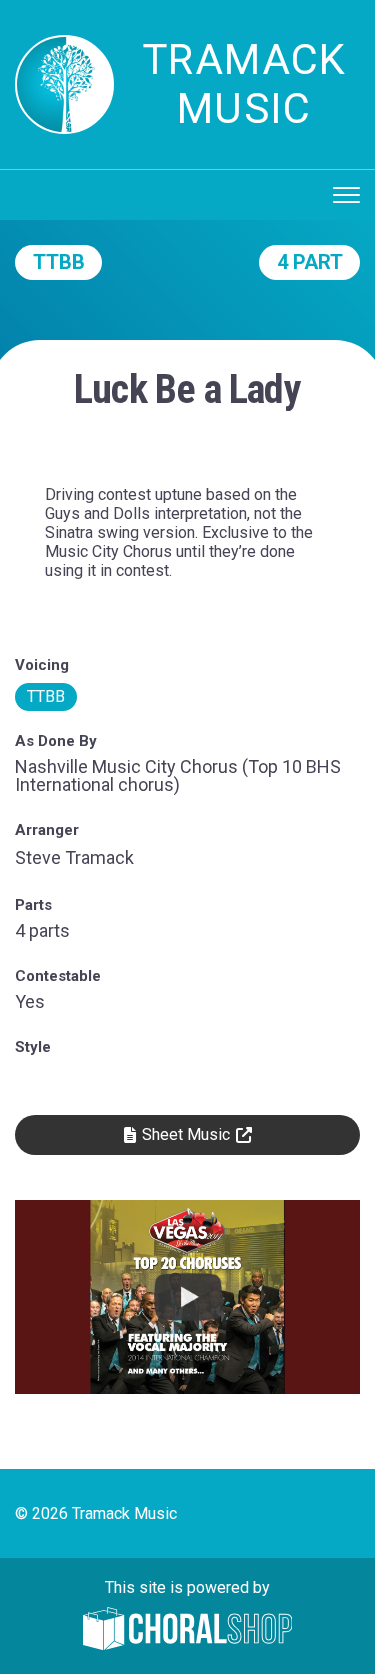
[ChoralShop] (188, 1630)
